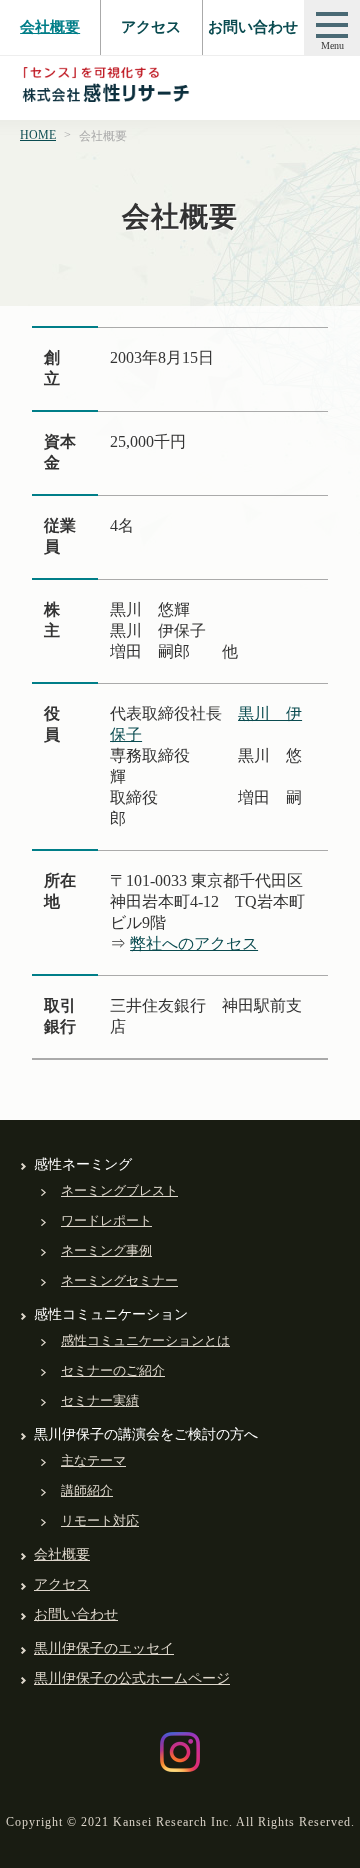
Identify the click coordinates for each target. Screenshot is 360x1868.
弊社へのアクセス (194, 943)
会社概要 (50, 27)
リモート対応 (100, 1520)
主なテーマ (93, 1460)
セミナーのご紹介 (113, 1370)
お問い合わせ (253, 27)
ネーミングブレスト (119, 1190)
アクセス (151, 27)
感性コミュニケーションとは (145, 1340)
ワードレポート (106, 1220)
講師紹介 (87, 1490)
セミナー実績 (100, 1400)
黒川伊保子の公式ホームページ (132, 1678)
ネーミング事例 (106, 1250)
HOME (38, 135)
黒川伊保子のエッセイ (104, 1648)
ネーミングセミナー (119, 1280)
